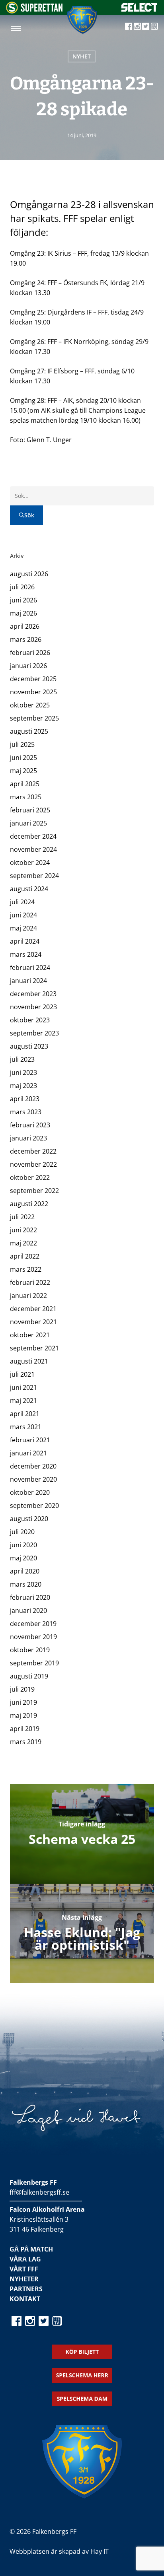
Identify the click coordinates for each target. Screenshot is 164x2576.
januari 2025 (28, 823)
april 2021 (25, 1414)
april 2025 (25, 784)
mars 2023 (26, 1112)
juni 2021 (23, 1387)
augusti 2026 (29, 574)
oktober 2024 (30, 863)
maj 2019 (23, 1715)
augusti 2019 (29, 1676)
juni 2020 (23, 1545)
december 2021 (33, 1309)
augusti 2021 (29, 1361)
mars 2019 (26, 1742)
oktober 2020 (30, 1492)
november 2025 (33, 692)
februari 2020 (30, 1597)
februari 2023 (30, 1125)
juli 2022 (22, 1217)
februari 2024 (30, 967)
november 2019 (33, 1637)
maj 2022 (23, 1243)
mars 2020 (26, 1584)
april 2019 (25, 1729)
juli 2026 (22, 587)
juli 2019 (22, 1689)
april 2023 (25, 1099)
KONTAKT (25, 2299)
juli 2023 (22, 1059)
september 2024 (34, 876)
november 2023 (33, 1007)
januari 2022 (28, 1296)
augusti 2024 (29, 889)
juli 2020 (22, 1532)
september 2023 (34, 1033)
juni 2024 (23, 915)
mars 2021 (26, 1427)
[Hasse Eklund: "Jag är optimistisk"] (82, 1933)
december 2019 (33, 1624)
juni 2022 (23, 1230)
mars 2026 (26, 639)
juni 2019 (23, 1702)
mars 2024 (26, 954)
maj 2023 (23, 1086)
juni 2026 (23, 600)
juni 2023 (23, 1072)
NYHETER (24, 2279)
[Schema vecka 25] (82, 1834)
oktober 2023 (30, 1020)
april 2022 (25, 1256)
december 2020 (33, 1466)
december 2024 (33, 836)
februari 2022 (30, 1282)
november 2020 (33, 1479)
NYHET (82, 56)
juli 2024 (22, 902)
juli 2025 (22, 744)
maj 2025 (23, 771)
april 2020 (25, 1571)
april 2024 (25, 941)
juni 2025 (23, 758)
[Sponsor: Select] (139, 10)
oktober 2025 (30, 705)
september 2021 (34, 1348)
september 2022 (34, 1191)
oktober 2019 (30, 1650)
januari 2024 (28, 981)
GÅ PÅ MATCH (31, 2249)
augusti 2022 (29, 1204)
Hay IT (100, 2551)
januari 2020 (28, 1610)
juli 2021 (22, 1374)
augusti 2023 (29, 1046)
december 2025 (33, 679)
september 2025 (34, 718)
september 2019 (34, 1663)
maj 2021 (23, 1401)
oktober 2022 (30, 1177)
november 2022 (33, 1164)
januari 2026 (28, 666)
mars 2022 (26, 1269)
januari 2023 (28, 1138)
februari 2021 (30, 1440)
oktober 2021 (30, 1335)
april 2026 (25, 626)
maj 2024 (23, 928)
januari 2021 (28, 1453)
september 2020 (34, 1506)
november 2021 (33, 1322)
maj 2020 (23, 1558)
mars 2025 (26, 797)
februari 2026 (30, 653)
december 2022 (33, 1151)
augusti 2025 (29, 731)
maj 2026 (23, 613)
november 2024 (33, 849)
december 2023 (33, 994)
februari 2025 (30, 810)
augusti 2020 (29, 1519)
